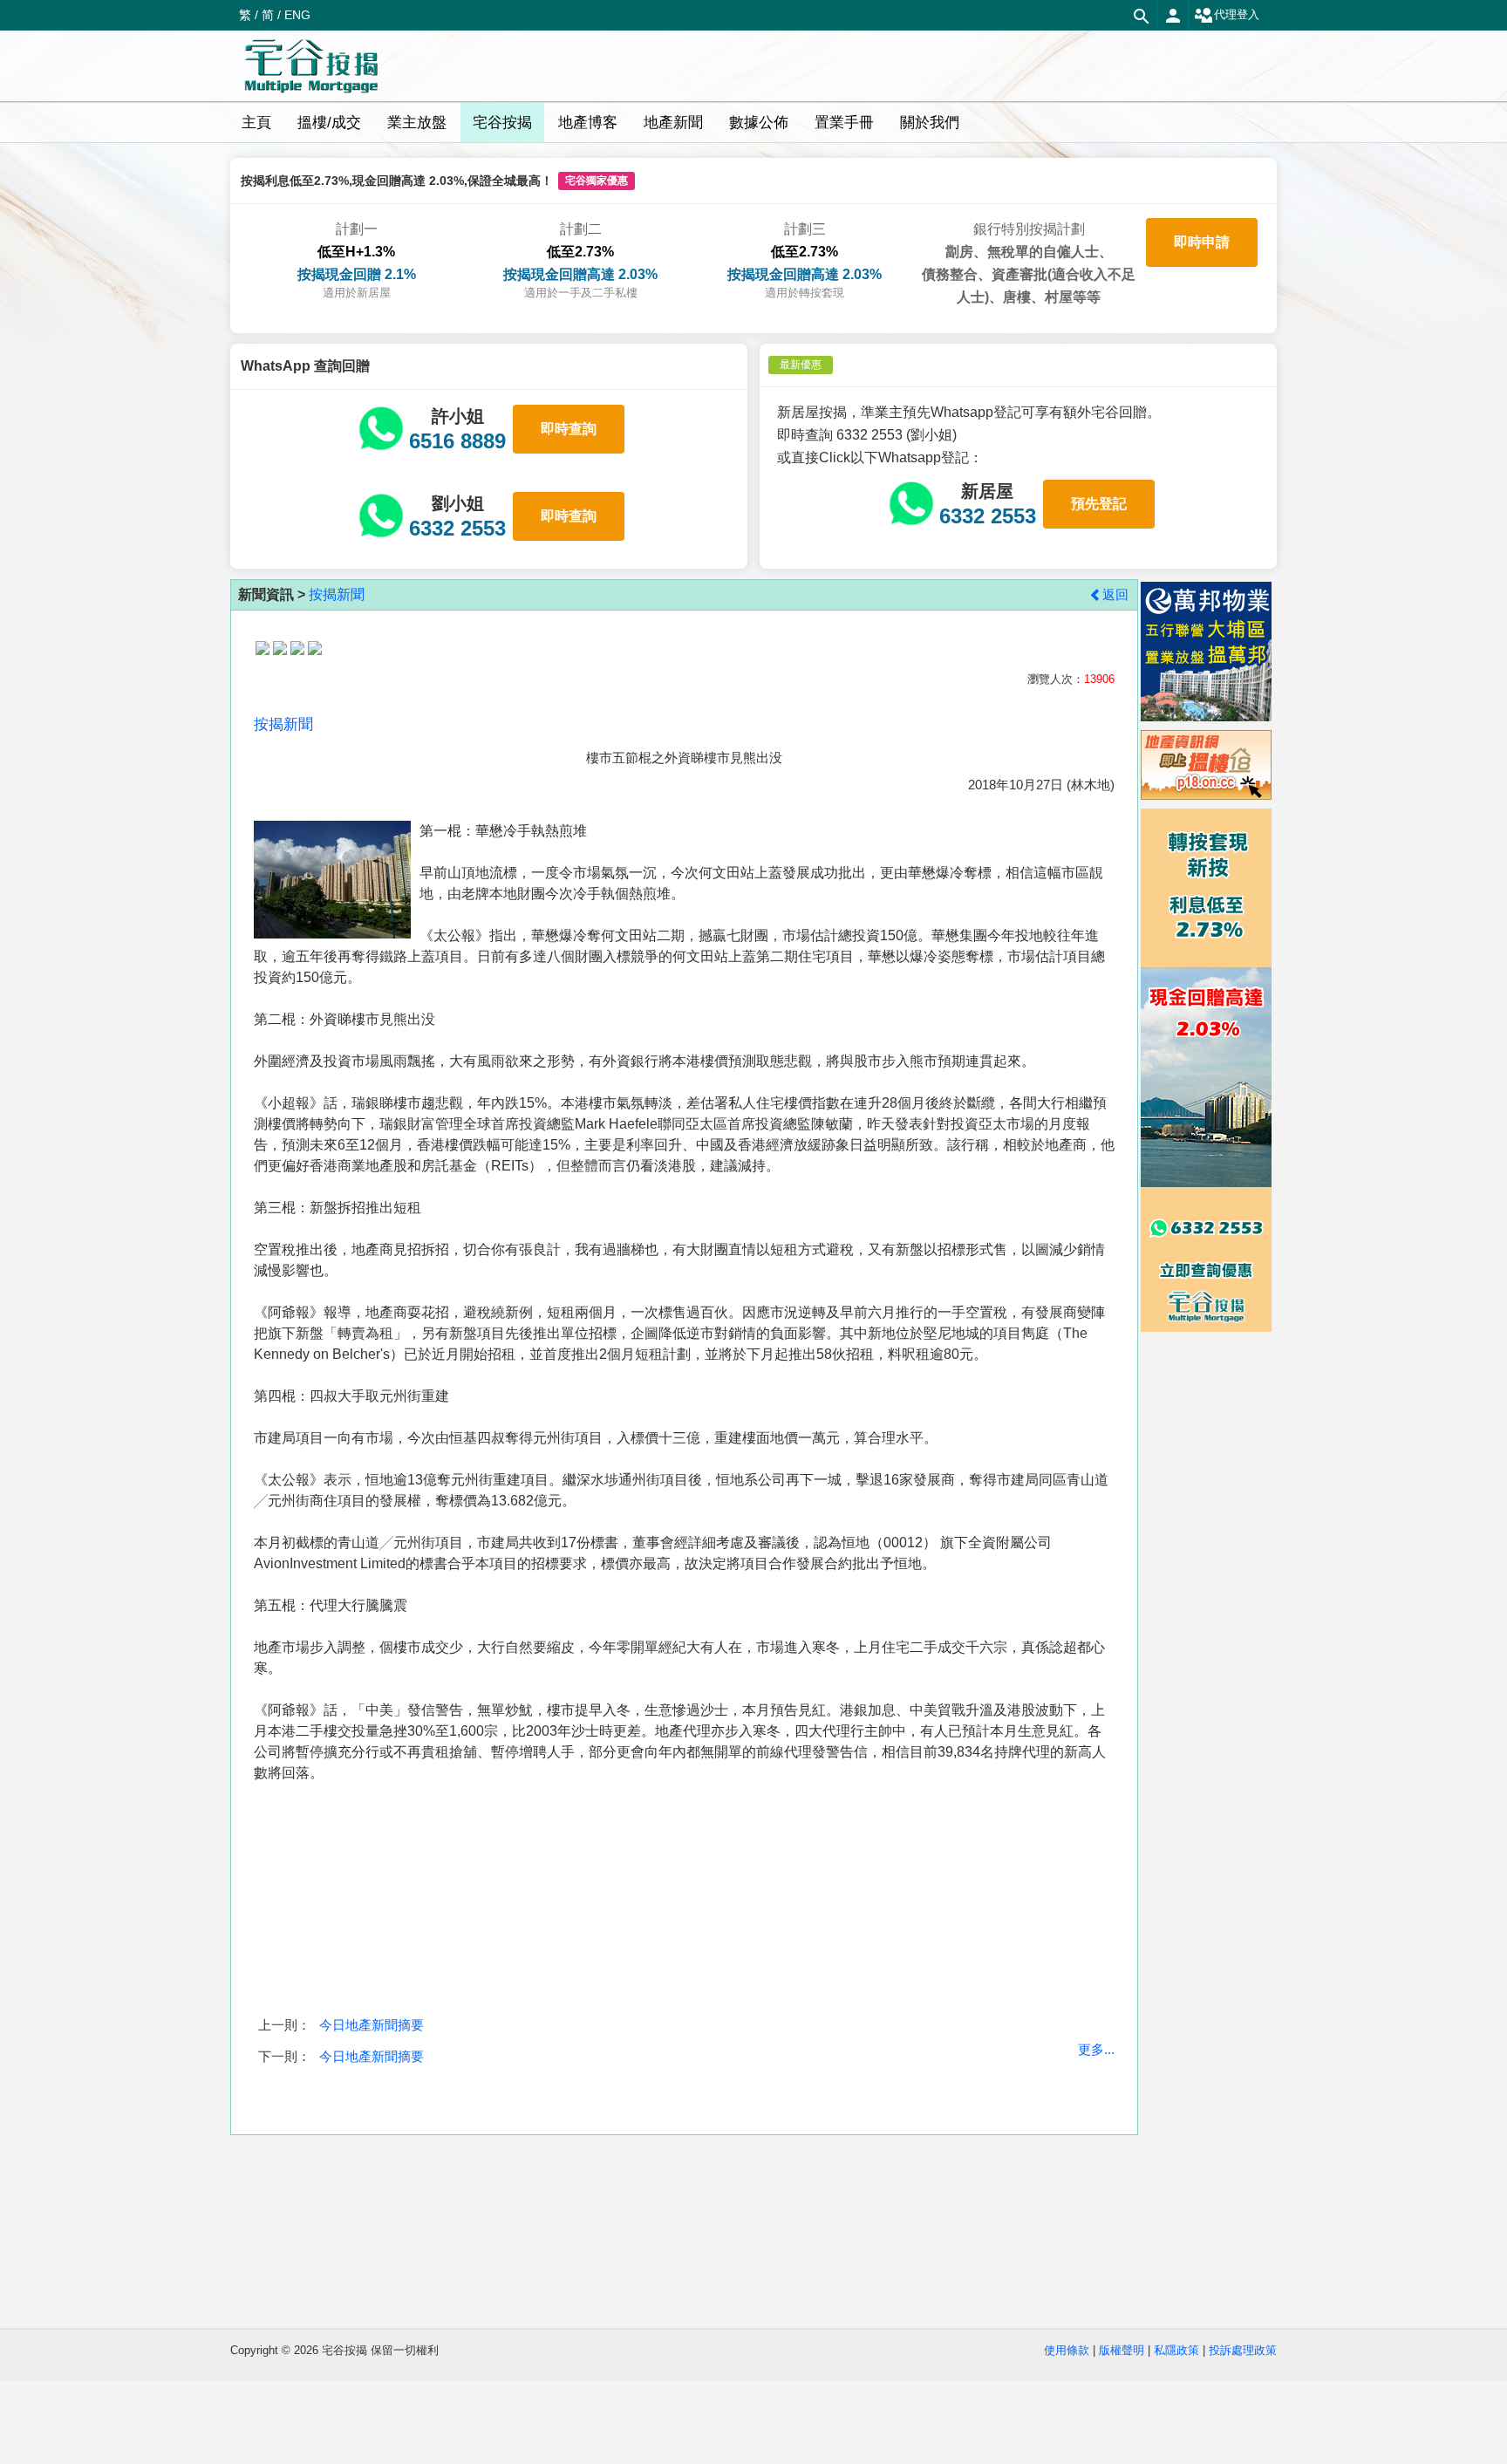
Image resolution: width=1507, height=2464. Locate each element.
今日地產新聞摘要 (372, 2025)
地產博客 (588, 123)
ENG (297, 15)
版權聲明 (1122, 2350)
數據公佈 (759, 123)
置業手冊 (844, 123)
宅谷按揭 (502, 123)
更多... (1096, 2049)
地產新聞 (673, 123)
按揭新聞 (337, 594)
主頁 (256, 123)
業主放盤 (417, 123)
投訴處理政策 (1243, 2350)
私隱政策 (1176, 2350)
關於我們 (930, 123)
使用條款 (1067, 2350)
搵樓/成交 (329, 123)
